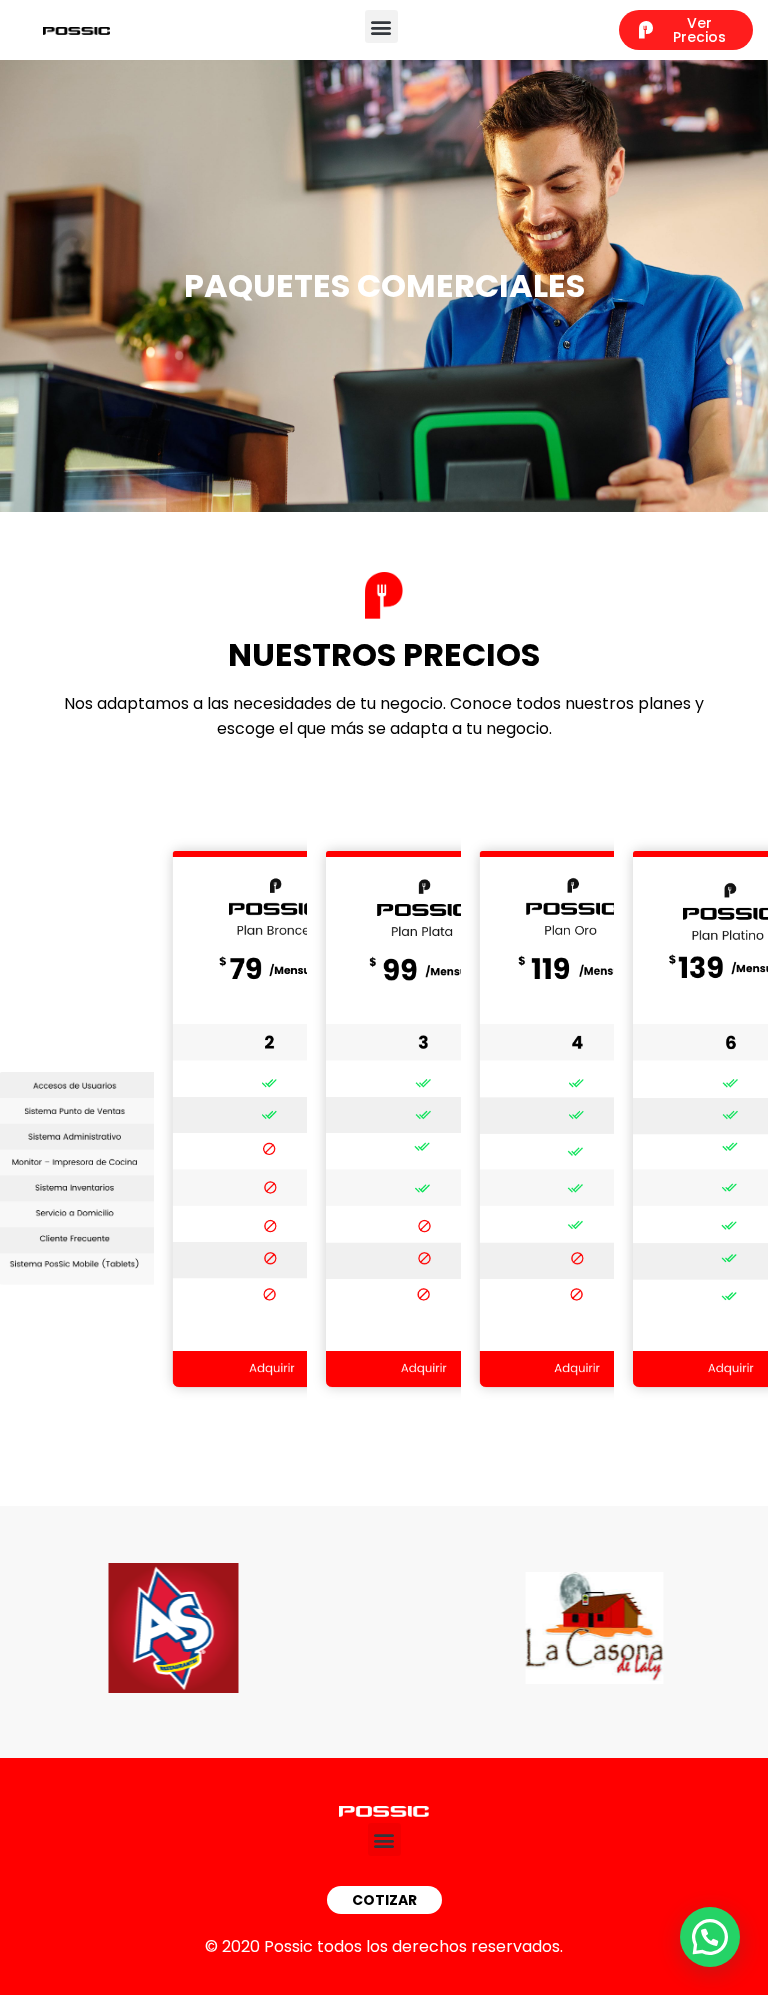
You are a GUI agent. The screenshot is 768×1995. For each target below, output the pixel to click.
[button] (381, 26)
